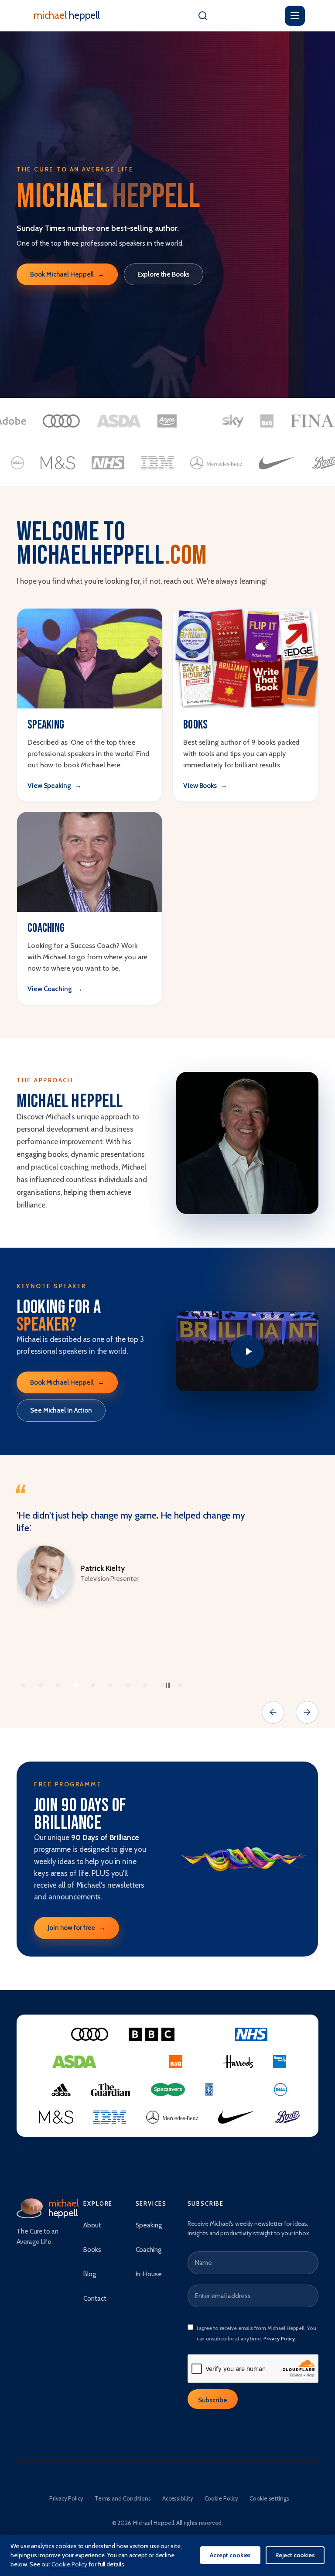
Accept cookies (231, 2555)
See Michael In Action (61, 1410)
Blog (90, 2274)
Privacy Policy (279, 2338)
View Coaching (55, 989)
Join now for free (77, 1928)
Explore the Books (163, 274)
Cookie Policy (222, 2498)
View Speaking (55, 785)
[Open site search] (203, 16)
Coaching (149, 2250)
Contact (95, 2299)
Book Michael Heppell (67, 274)
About (92, 2225)
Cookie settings (269, 2498)
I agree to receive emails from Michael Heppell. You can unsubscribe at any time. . (256, 2333)
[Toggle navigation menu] (295, 16)
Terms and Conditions (123, 2498)
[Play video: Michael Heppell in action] (247, 1351)
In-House (149, 2274)
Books (92, 2250)
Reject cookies (295, 2555)
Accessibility (178, 2498)
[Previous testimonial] (273, 1712)
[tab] (23, 1685)
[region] (167, 1591)
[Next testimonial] (307, 1712)
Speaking (149, 2225)
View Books (205, 785)
